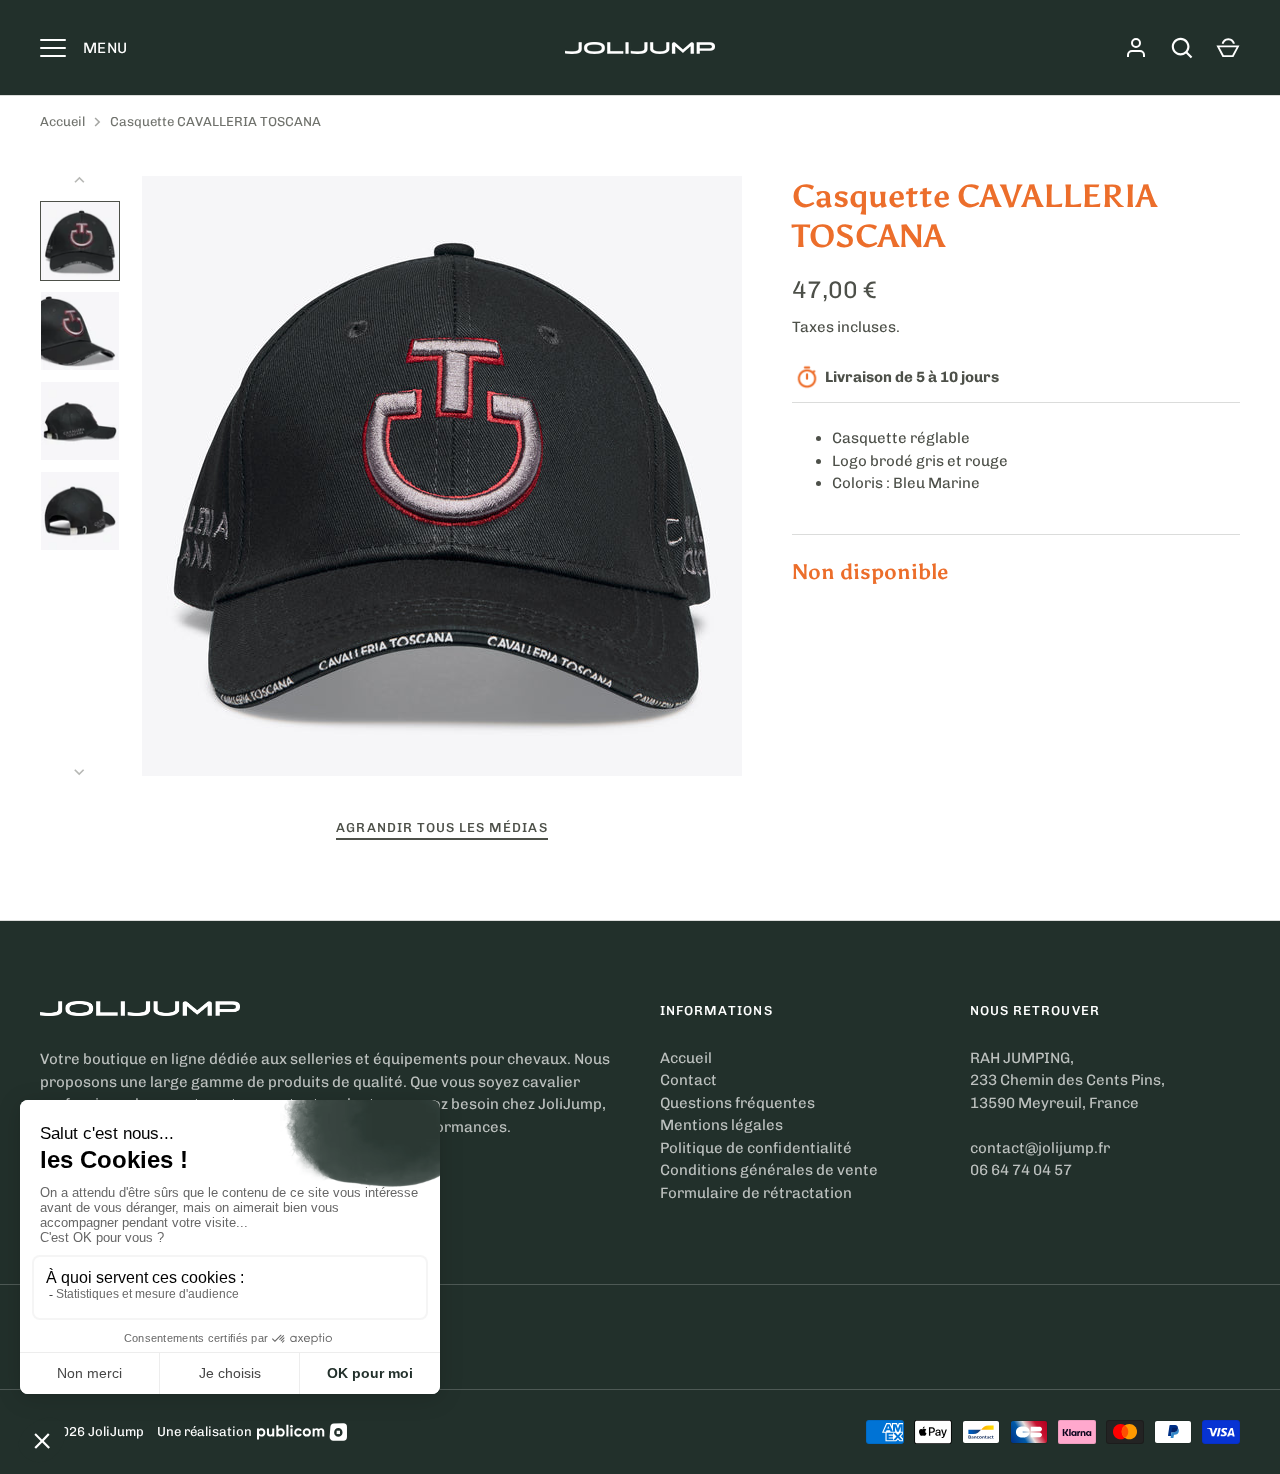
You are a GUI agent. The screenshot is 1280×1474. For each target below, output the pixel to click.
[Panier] (1228, 48)
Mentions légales (721, 1125)
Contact (688, 1080)
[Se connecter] (1136, 48)
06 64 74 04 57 (1021, 1170)
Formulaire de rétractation (756, 1193)
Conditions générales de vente (769, 1170)
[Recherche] (1182, 48)
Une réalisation (204, 1431)
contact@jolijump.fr (1040, 1148)
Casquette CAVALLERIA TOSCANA (215, 121)
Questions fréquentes (737, 1103)
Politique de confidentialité (756, 1148)
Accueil (62, 121)
